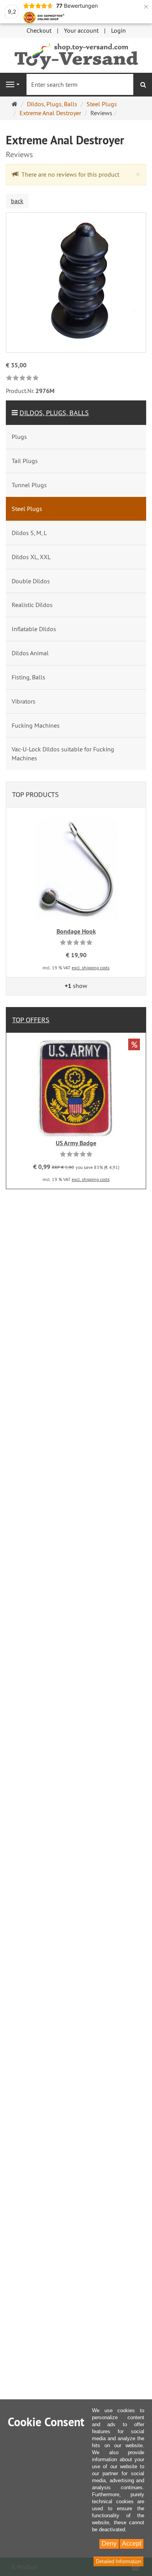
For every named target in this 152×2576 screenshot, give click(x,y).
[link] (22, 378)
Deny (109, 2544)
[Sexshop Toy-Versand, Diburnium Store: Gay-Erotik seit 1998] (76, 54)
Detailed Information (118, 2561)
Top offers (31, 1020)
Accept (132, 2544)
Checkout (39, 30)
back (17, 201)
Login (118, 30)
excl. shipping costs (91, 968)
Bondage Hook (76, 931)
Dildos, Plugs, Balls (54, 413)
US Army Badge (76, 1143)
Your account (81, 30)
